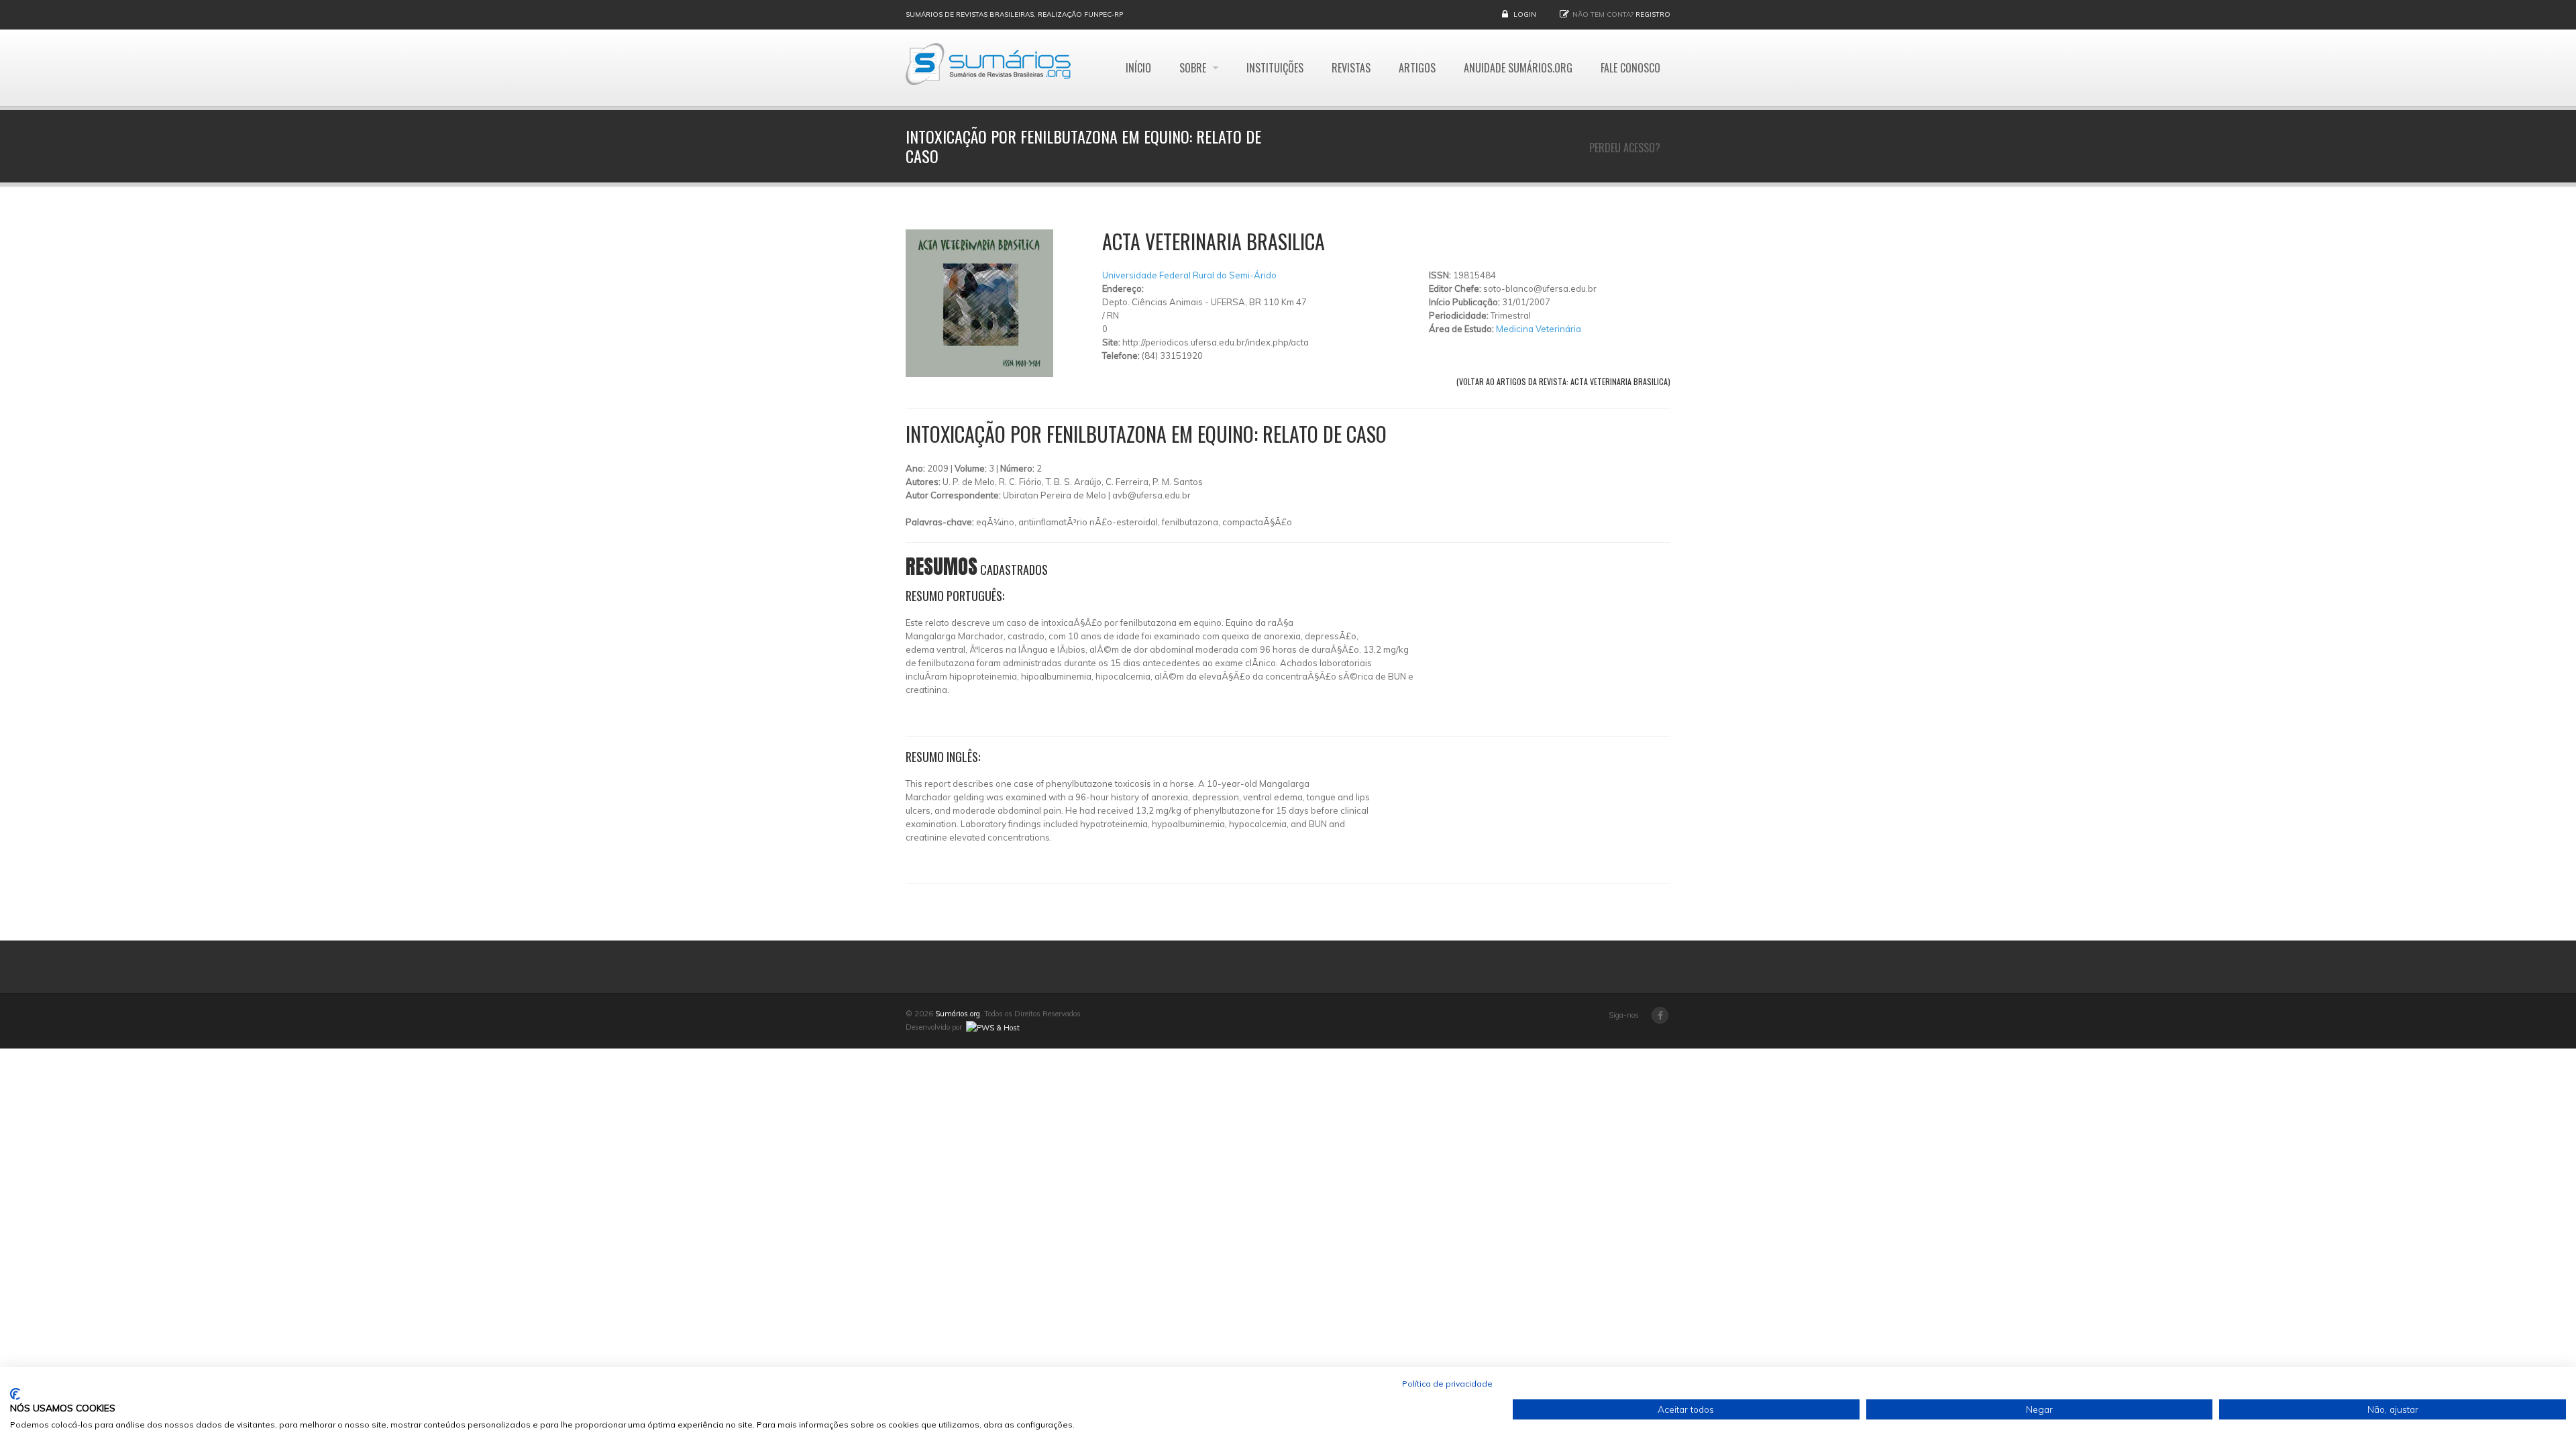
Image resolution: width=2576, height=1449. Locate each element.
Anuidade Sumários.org (1518, 68)
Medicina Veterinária (1539, 329)
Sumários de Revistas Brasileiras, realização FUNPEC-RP (1014, 14)
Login (1525, 14)
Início (1138, 68)
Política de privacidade (1447, 1384)
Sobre (1194, 68)
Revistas (1351, 68)
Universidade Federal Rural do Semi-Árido (1189, 275)
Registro (1653, 14)
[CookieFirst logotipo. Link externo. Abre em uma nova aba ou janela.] (15, 1394)
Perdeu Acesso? (1625, 148)
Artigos (1417, 68)
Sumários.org (958, 1014)
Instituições (1275, 68)
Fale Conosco (1630, 68)
